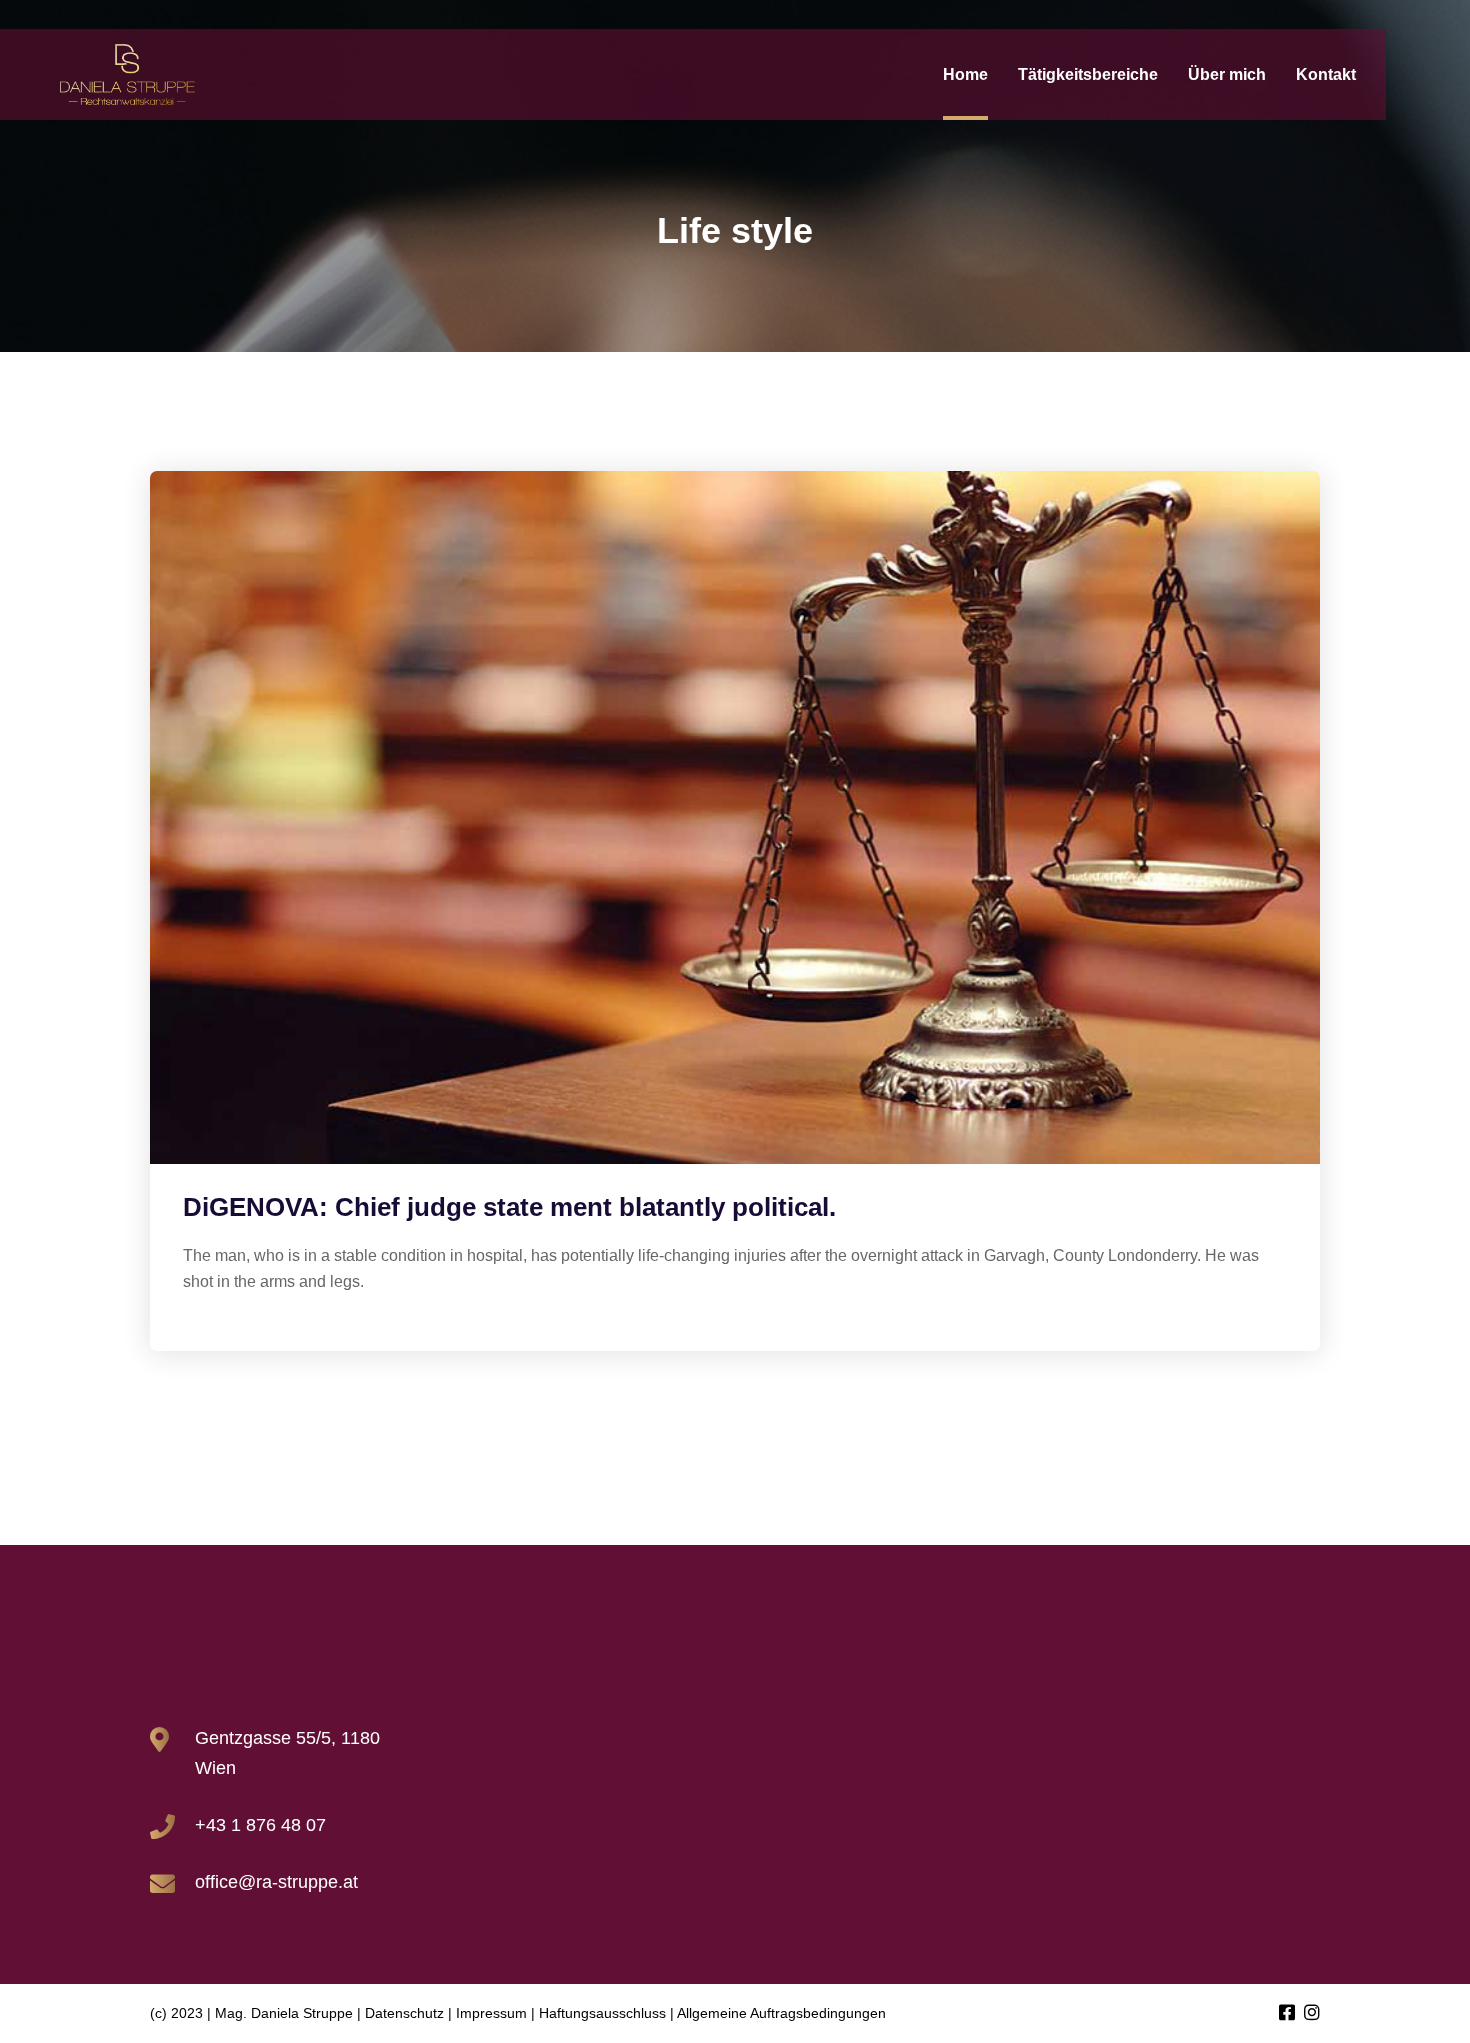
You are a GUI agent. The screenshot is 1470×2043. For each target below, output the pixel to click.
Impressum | (495, 2013)
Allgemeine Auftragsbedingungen (781, 2013)
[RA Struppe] (127, 75)
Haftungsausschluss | (606, 2013)
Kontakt (1326, 74)
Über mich (1227, 74)
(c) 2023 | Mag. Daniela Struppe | (255, 2013)
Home (965, 74)
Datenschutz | (408, 2013)
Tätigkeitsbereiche (1088, 74)
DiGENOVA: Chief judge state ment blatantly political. (509, 1207)
